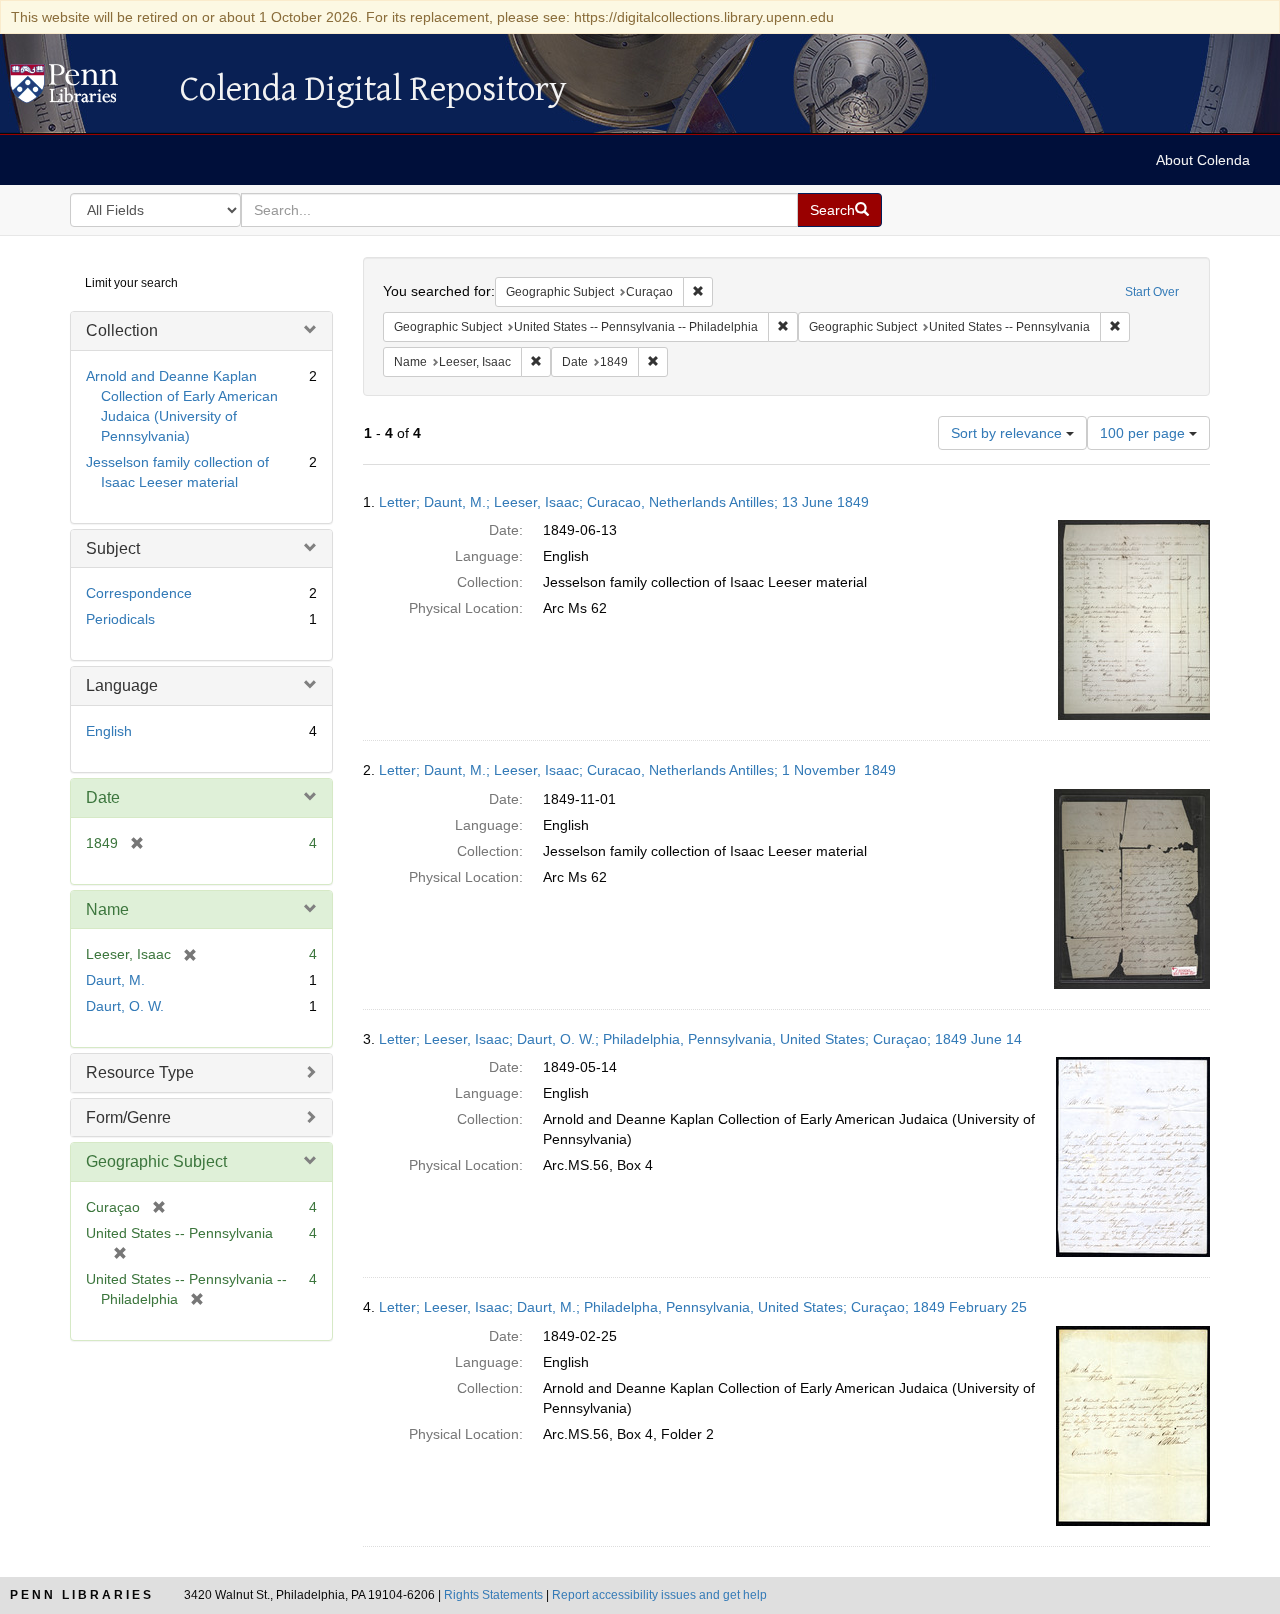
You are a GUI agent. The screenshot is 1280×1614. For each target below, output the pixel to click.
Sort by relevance (1008, 433)
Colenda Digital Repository (85, 89)
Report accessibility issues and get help (659, 1595)
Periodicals (120, 619)
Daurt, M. (115, 980)
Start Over (1152, 292)
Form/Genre (128, 1117)
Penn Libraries (82, 1595)
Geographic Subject (156, 1161)
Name (107, 909)
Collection (122, 330)
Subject (113, 548)
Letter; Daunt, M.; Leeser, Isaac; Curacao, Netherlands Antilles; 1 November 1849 (637, 770)
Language (122, 685)
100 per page (1144, 433)
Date (103, 797)
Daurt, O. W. (125, 1006)
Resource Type (140, 1072)
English (109, 731)
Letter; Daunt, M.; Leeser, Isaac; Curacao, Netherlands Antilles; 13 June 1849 (624, 502)
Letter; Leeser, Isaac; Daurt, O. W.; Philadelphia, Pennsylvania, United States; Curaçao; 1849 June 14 (700, 1039)
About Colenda (1203, 160)
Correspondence (139, 593)
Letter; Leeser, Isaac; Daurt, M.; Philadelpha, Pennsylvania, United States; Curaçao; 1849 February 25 (703, 1307)
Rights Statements (493, 1595)
